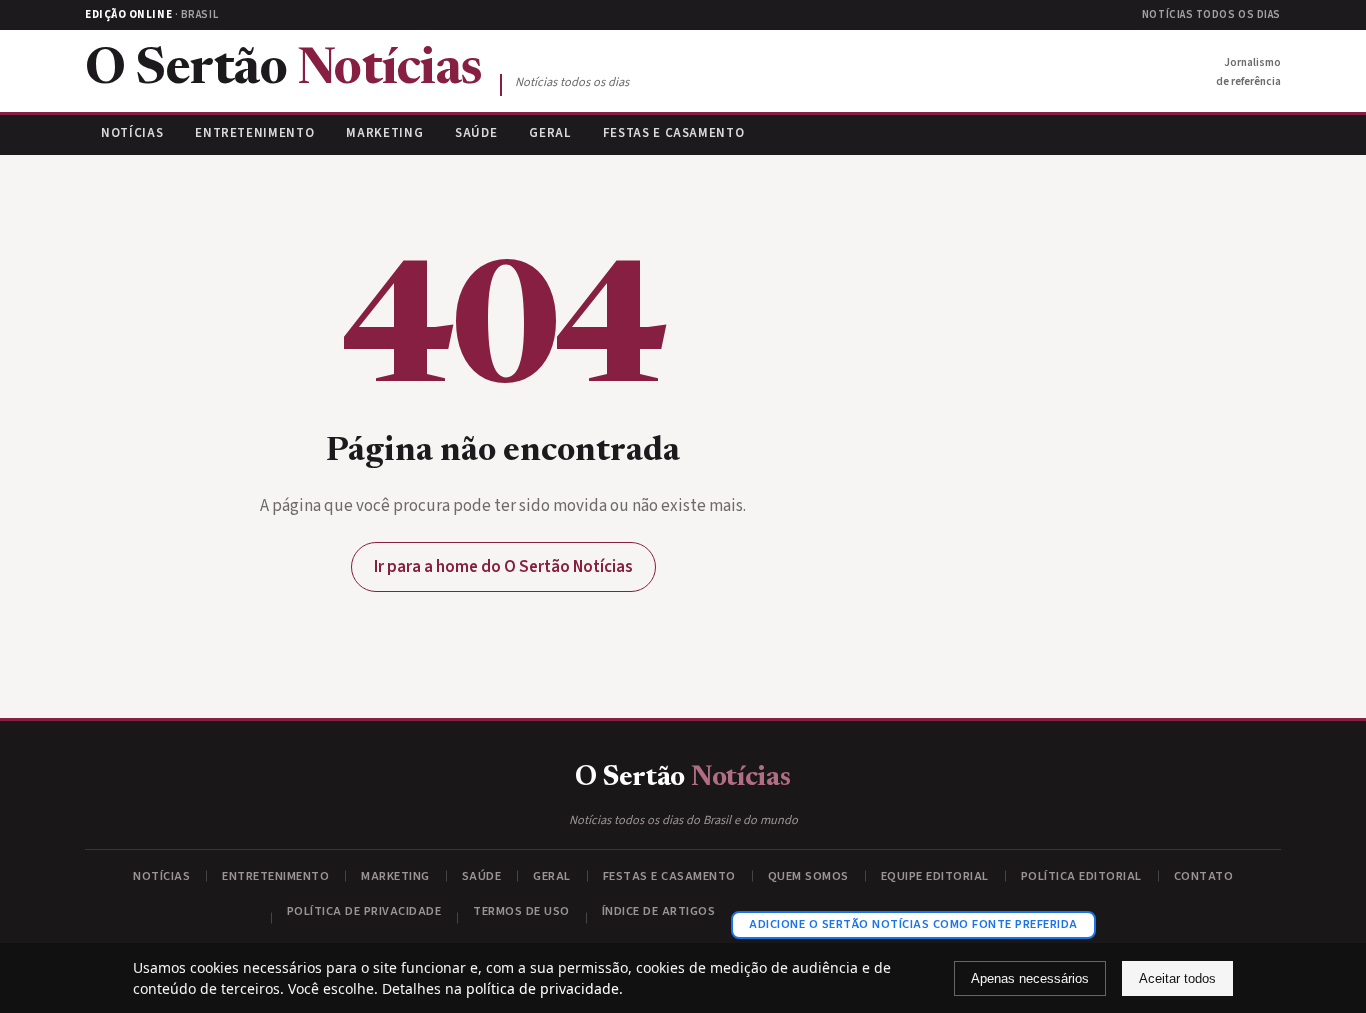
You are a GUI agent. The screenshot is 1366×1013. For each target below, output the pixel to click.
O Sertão (283, 72)
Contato (1204, 876)
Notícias (132, 133)
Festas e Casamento (674, 133)
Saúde (476, 133)
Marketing (384, 133)
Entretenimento (254, 133)
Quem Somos (808, 876)
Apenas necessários (1030, 978)
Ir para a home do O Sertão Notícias (503, 567)
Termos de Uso (521, 911)
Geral (549, 133)
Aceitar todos (1177, 978)
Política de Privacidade (364, 911)
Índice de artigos (659, 911)
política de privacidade (542, 988)
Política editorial (1081, 876)
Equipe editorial (935, 876)
